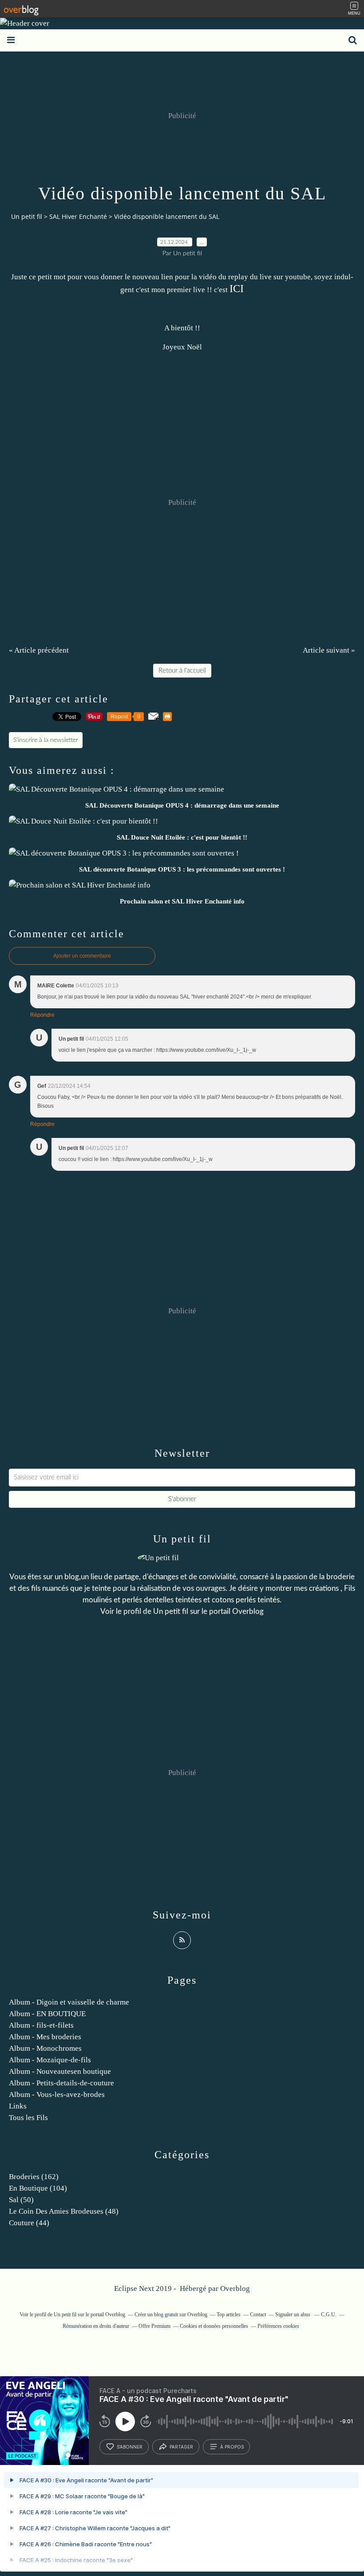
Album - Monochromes (45, 2048)
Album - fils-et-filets (41, 2025)
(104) (38, 2188)
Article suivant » (329, 650)
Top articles (229, 2314)
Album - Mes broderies (45, 2037)
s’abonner (130, 2447)
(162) (34, 2177)
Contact (258, 2314)
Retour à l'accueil (182, 671)
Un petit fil (27, 216)
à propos (232, 2447)
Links (18, 2106)
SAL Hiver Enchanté (78, 216)
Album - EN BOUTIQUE (47, 2014)
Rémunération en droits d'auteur (96, 2326)
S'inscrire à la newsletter (46, 740)
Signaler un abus (293, 2314)
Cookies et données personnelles (214, 2326)
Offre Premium (154, 2326)
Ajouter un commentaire (82, 956)
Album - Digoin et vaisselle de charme (69, 2002)
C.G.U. (329, 2314)
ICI (237, 289)
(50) (21, 2200)
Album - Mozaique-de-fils (50, 2060)
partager (181, 2447)
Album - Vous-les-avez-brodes (57, 2094)
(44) (29, 2223)
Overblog (235, 2289)
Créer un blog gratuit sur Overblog (171, 2314)
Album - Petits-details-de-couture (61, 2083)
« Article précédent (39, 650)
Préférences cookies (278, 2326)
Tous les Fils (28, 2118)
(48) (64, 2211)
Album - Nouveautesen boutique (60, 2071)
